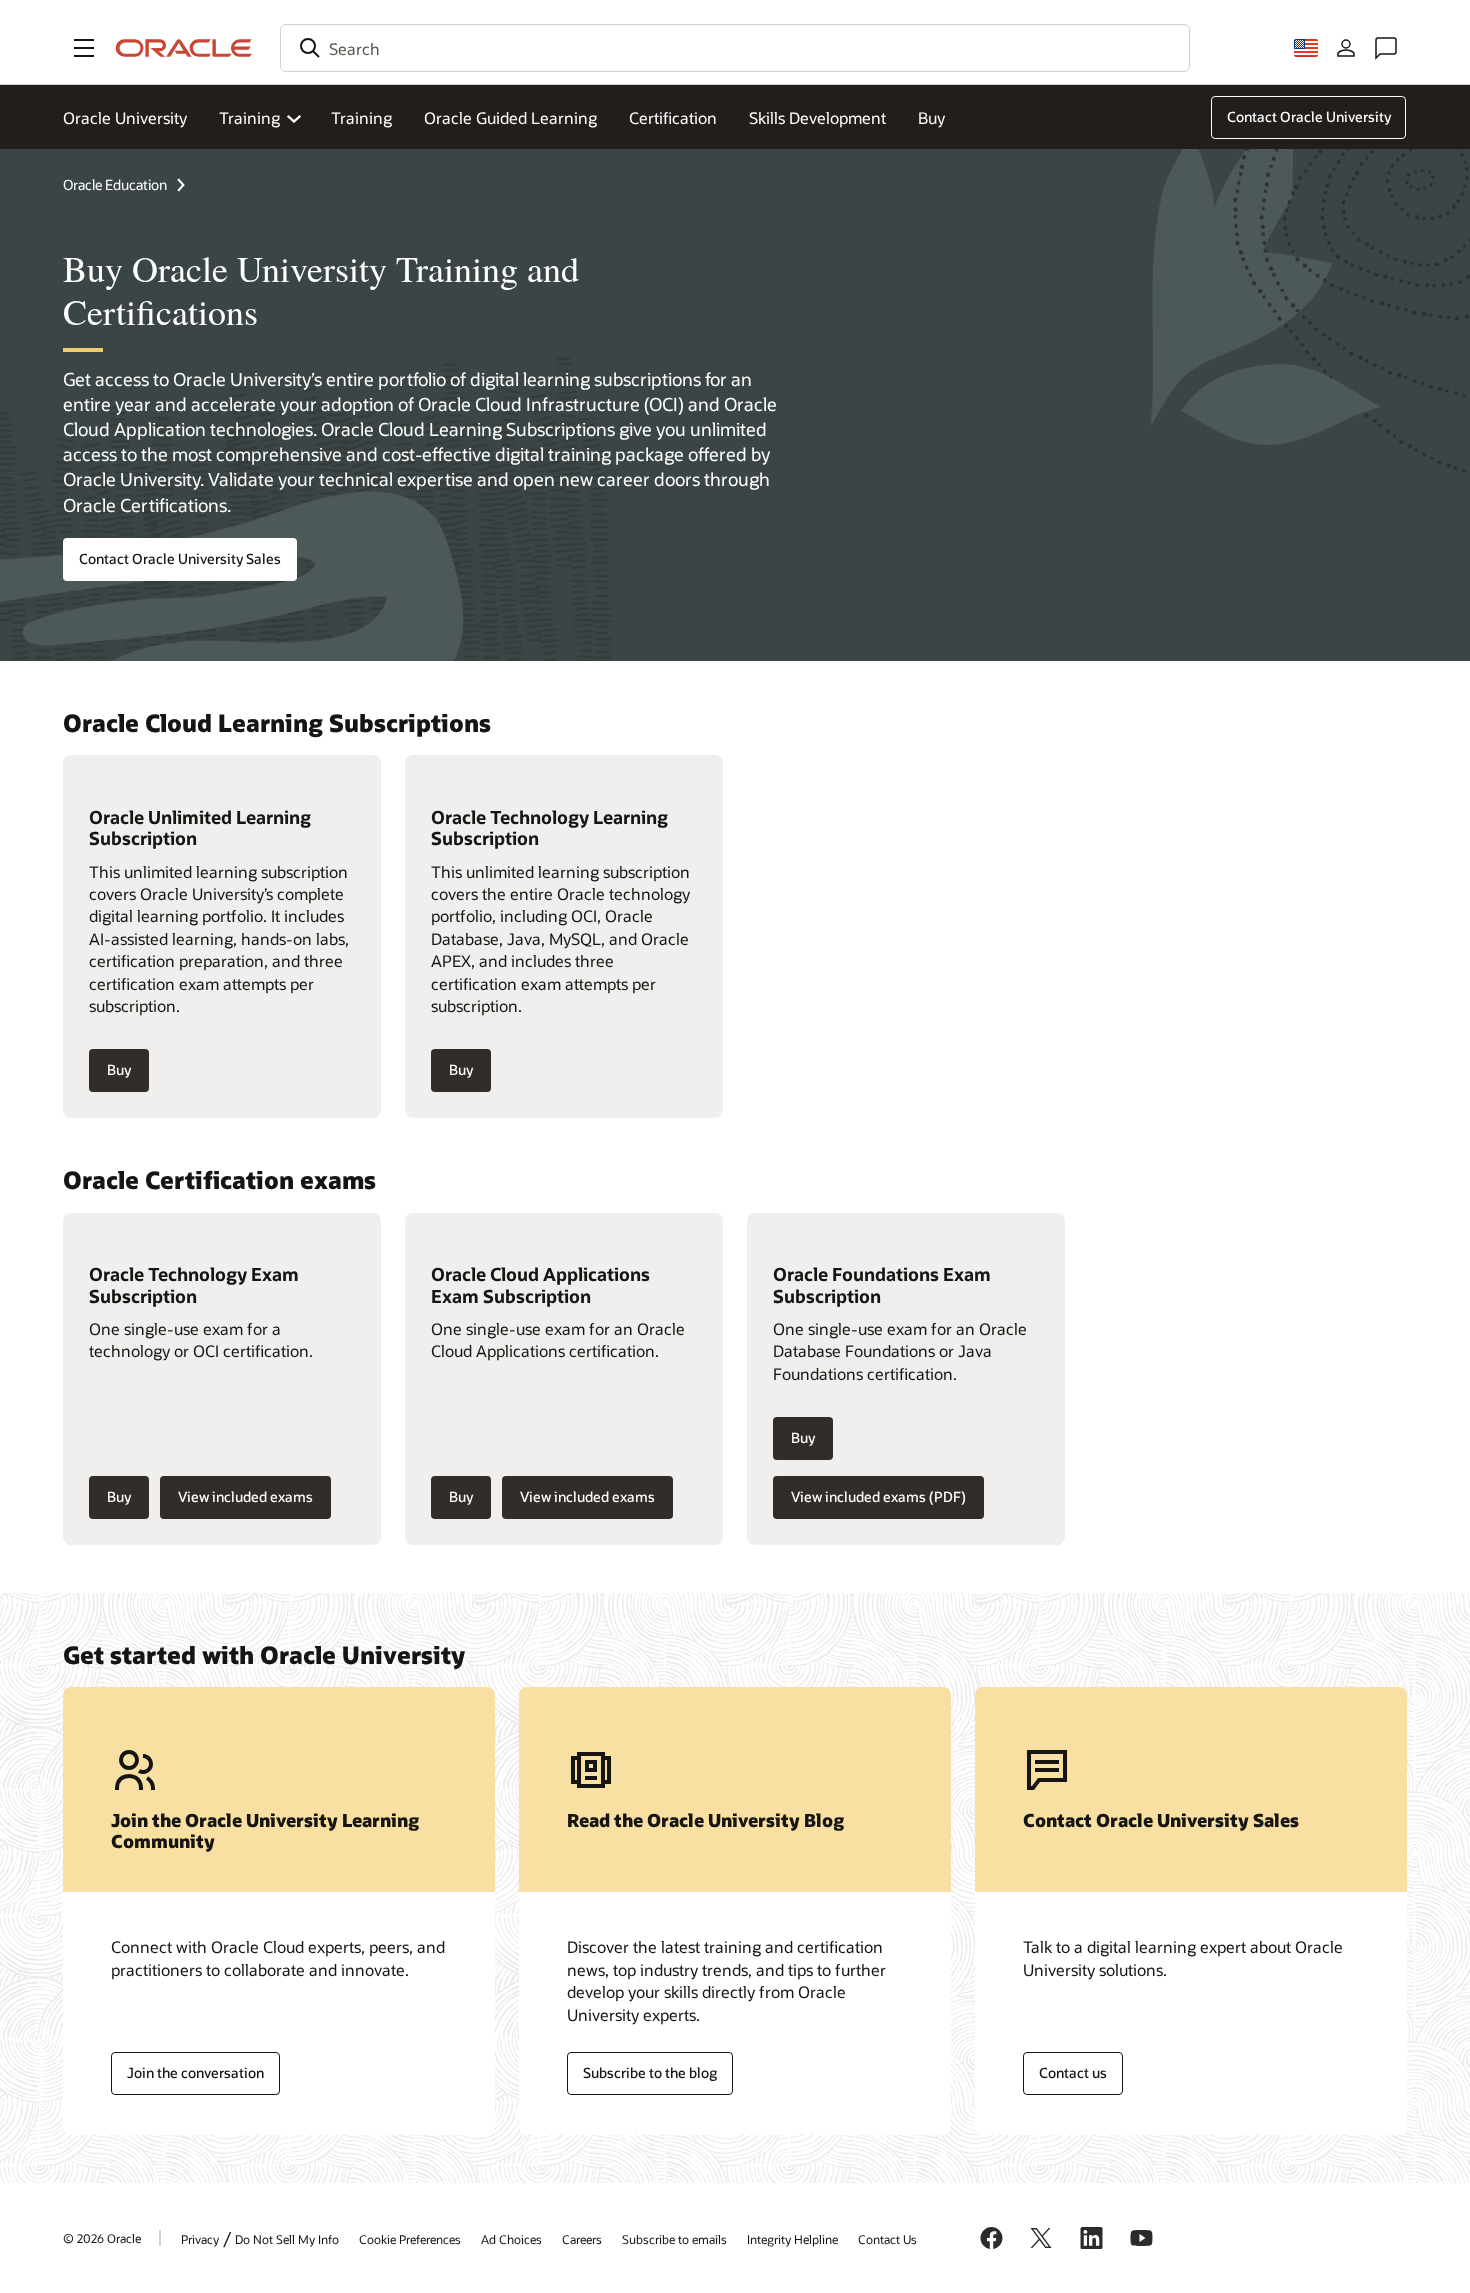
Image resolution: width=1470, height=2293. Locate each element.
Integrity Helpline (792, 2239)
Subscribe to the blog (650, 2072)
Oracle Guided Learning (510, 117)
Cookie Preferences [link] (410, 2239)
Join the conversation (195, 2072)
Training (361, 117)
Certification (673, 117)
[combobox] (735, 48)
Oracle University (125, 117)
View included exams (245, 1496)
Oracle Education (115, 184)
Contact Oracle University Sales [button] (180, 558)
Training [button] (249, 117)
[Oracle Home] (184, 48)
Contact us (1073, 2072)
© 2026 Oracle (102, 2238)
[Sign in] (1346, 48)
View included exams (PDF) (878, 1496)
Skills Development (817, 117)
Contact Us (887, 2239)
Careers (582, 2239)
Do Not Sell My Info (287, 2239)
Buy (931, 117)
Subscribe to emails (674, 2239)
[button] (84, 48)
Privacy (200, 2239)
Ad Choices (511, 2239)
